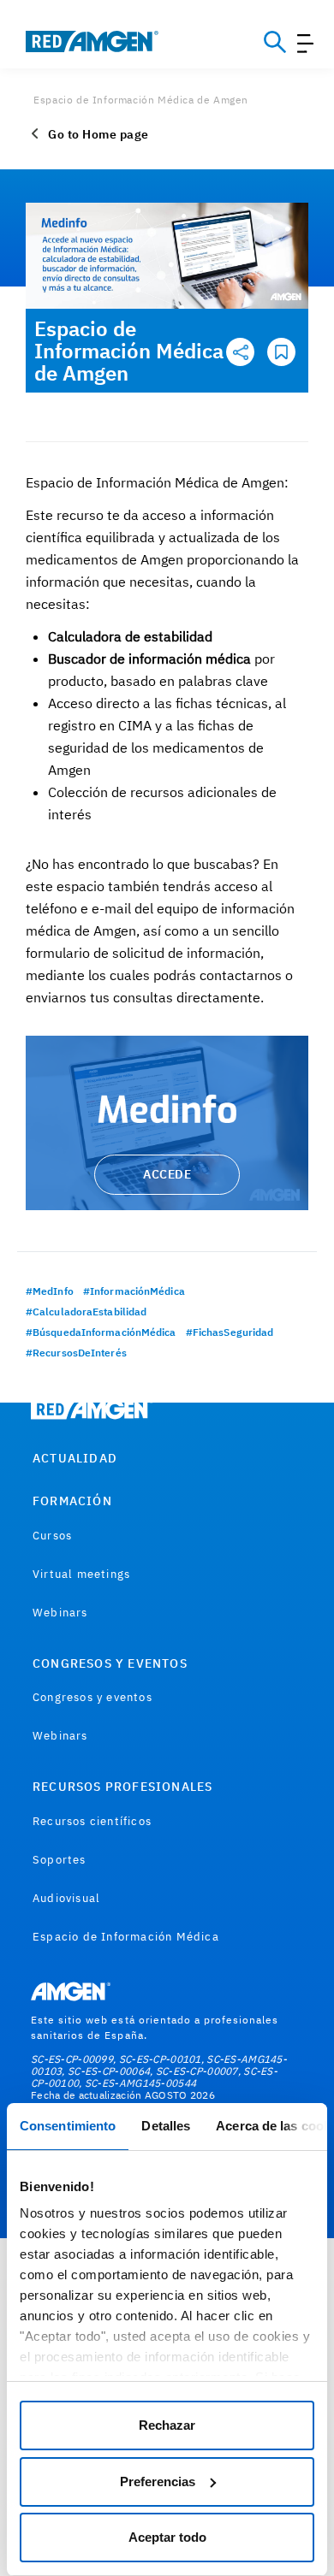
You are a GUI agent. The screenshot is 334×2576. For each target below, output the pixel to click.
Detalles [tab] (166, 2126)
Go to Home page (98, 134)
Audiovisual (66, 1898)
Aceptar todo (167, 2537)
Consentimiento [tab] (68, 2126)
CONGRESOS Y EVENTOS (110, 1663)
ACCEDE (167, 1174)
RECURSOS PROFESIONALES (122, 1787)
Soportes (60, 1860)
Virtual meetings (81, 1574)
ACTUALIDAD (75, 1458)
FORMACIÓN (72, 1501)
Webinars (60, 1613)
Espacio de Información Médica (126, 1937)
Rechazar (167, 2425)
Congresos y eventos (92, 1697)
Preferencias (158, 2481)
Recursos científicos (92, 1821)
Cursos (52, 1536)
